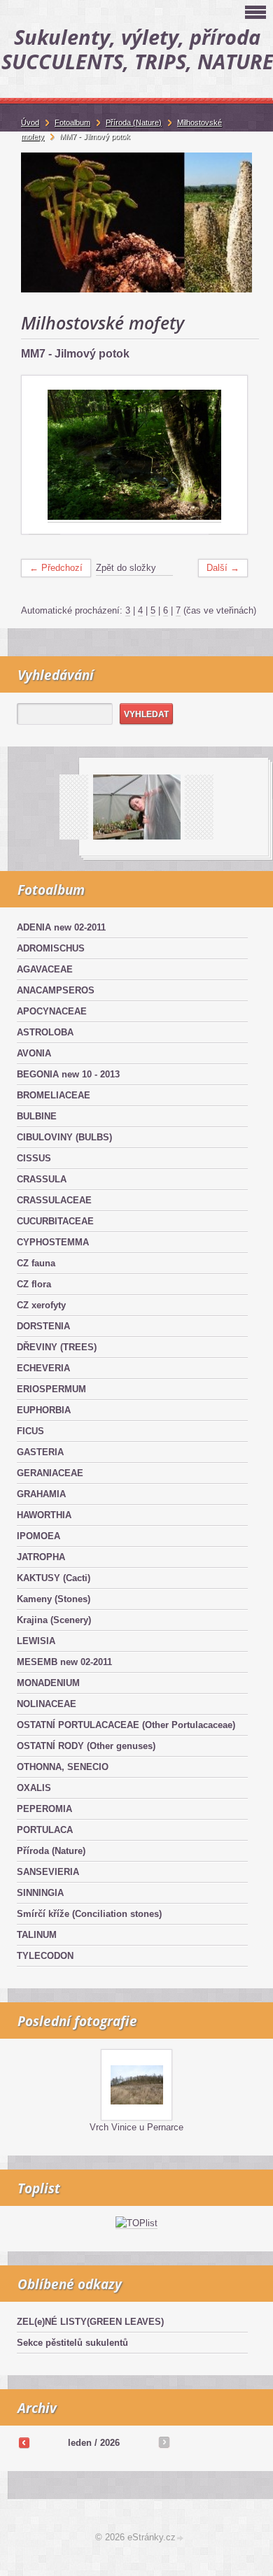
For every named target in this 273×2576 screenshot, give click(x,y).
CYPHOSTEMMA (53, 1242)
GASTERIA (40, 1452)
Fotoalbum (72, 122)
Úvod (30, 122)
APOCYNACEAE (52, 1011)
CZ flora (34, 1284)
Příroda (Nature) (51, 1851)
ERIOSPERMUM (51, 1389)
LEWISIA (36, 1641)
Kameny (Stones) (54, 1599)
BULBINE (37, 1116)
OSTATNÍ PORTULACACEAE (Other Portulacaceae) (126, 1725)
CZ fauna (36, 1263)
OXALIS (34, 1788)
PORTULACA (45, 1830)
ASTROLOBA (45, 1032)
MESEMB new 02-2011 (64, 1662)
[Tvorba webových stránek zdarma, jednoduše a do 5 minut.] (181, 2539)
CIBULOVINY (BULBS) (64, 1137)
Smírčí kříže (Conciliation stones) (89, 1914)
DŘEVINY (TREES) (57, 1347)
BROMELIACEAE (54, 1095)
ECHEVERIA (43, 1368)
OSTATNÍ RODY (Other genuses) (86, 1746)
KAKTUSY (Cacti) (54, 1578)
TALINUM (37, 1935)
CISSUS (34, 1158)
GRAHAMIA (41, 1494)
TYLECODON (45, 1956)
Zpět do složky (126, 568)
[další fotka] (224, 455)
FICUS (30, 1431)
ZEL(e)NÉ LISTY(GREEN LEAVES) (90, 2322)
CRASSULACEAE (54, 1200)
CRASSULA (42, 1179)
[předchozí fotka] (44, 455)
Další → (223, 568)
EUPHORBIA (44, 1410)
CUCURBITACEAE (55, 1221)
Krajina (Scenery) (54, 1620)
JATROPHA (41, 1557)
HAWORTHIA (44, 1515)
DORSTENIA (43, 1326)
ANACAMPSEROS (56, 990)
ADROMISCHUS (51, 948)
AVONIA (34, 1053)
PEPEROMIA (44, 1809)
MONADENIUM (48, 1683)
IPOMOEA (38, 1536)
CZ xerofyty (41, 1305)
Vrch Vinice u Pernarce (136, 2127)
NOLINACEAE (47, 1704)
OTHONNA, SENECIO (63, 1767)
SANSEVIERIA (48, 1872)
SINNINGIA (40, 1893)
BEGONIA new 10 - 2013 (68, 1074)
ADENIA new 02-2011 (61, 927)
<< (24, 2442)
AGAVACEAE (45, 969)
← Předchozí (56, 568)
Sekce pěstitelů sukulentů (72, 2343)
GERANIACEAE (50, 1473)
